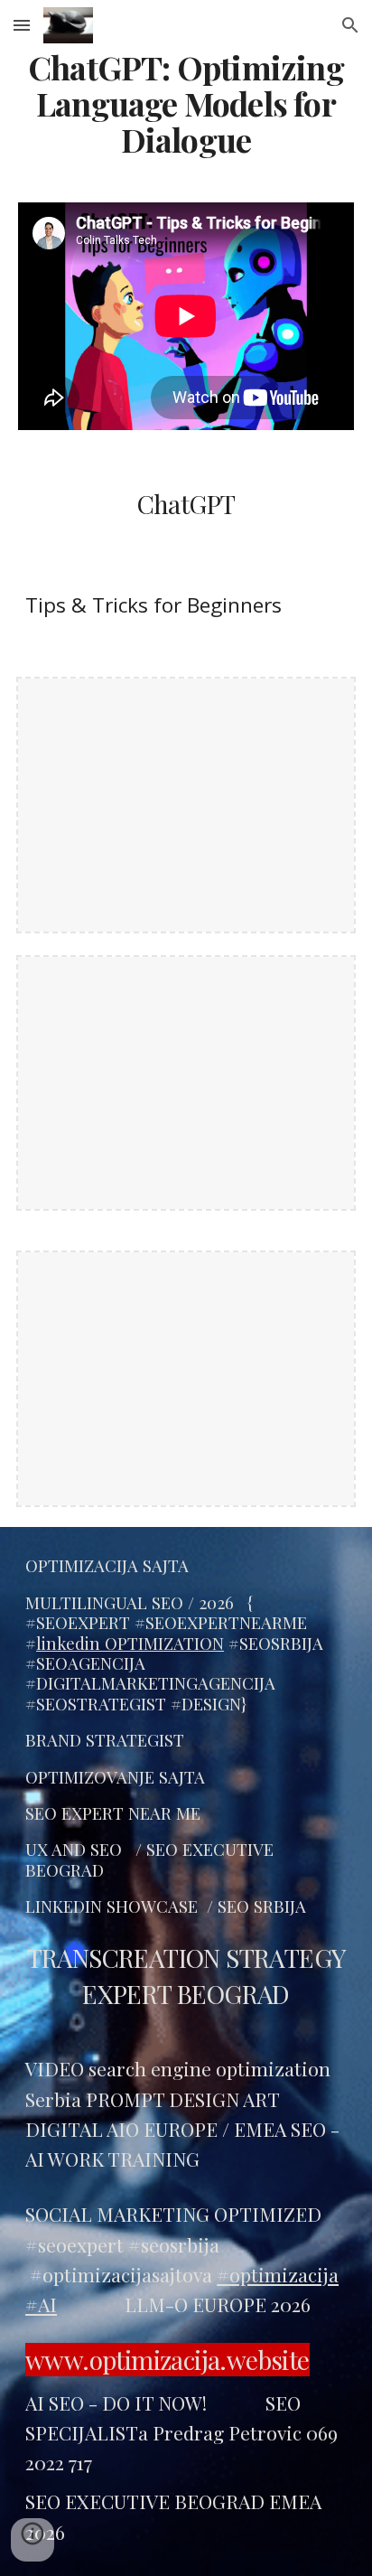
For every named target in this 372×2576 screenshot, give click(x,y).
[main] (186, 104)
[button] (22, 25)
